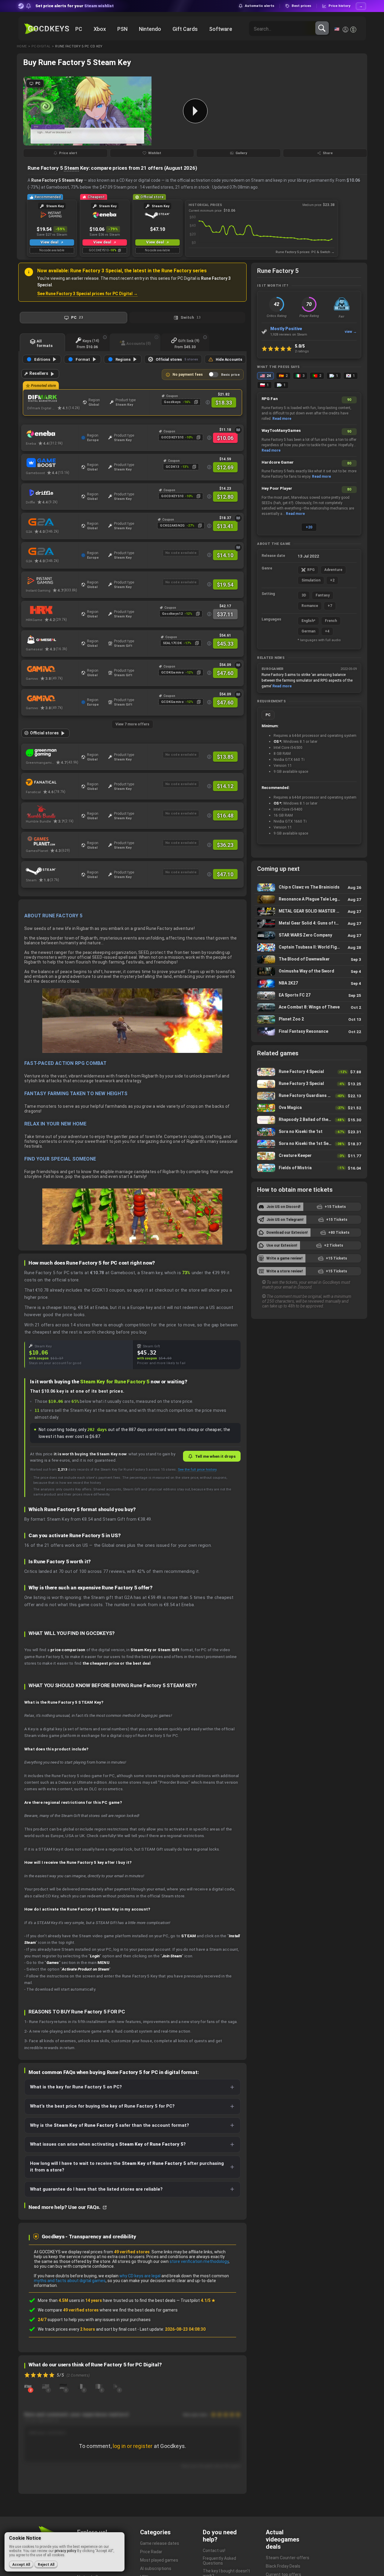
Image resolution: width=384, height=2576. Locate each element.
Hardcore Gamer (278, 462)
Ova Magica (309, 1108)
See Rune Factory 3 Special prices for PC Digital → (87, 294)
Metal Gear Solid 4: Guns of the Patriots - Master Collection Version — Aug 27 (309, 923)
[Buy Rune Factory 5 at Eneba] (52, 434)
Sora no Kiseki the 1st (309, 1132)
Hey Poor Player (277, 488)
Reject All (46, 2565)
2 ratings (302, 351)
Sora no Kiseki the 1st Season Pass (309, 1144)
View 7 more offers (132, 724)
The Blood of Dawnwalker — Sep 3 (309, 959)
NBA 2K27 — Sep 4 (309, 983)
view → (351, 332)
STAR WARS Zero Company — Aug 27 (309, 935)
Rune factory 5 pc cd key (79, 46)
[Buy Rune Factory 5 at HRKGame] (52, 610)
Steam (71, 168)
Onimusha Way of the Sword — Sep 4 (309, 971)
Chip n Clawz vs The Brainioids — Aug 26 (309, 888)
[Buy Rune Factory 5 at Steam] (52, 871)
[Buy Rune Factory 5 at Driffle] (52, 493)
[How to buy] (238, 430)
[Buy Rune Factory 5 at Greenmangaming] (52, 753)
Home (22, 46)
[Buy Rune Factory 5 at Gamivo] (52, 669)
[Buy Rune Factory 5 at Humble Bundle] (52, 812)
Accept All (21, 2565)
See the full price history (197, 1469)
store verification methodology (199, 2261)
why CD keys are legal (140, 2276)
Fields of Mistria (309, 1168)
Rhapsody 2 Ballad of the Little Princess (309, 1120)
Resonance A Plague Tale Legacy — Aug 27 (309, 900)
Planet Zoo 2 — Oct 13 (309, 1019)
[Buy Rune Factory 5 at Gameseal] (52, 640)
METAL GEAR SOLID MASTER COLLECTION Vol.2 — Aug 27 (309, 911)
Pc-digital (41, 46)
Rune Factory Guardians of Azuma (309, 1096)
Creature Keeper (309, 1156)
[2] (28, 2386)
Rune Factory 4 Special (309, 1072)
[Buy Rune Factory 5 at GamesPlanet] (52, 841)
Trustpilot (198, 2300)
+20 (309, 527)
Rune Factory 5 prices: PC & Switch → (305, 252)
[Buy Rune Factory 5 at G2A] (52, 551)
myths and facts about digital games (70, 2281)
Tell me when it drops (215, 1456)
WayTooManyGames (281, 430)
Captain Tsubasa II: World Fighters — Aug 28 (309, 947)
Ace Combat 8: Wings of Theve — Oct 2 (309, 1007)
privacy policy (65, 2551)
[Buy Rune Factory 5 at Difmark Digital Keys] (54, 399)
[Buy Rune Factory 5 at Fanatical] (52, 782)
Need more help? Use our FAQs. (65, 2207)
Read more (282, 419)
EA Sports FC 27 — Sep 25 (309, 995)
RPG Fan (270, 399)
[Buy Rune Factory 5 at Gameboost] (52, 463)
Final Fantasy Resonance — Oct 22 (309, 1032)
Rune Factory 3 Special (309, 1084)
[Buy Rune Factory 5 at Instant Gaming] (52, 581)
